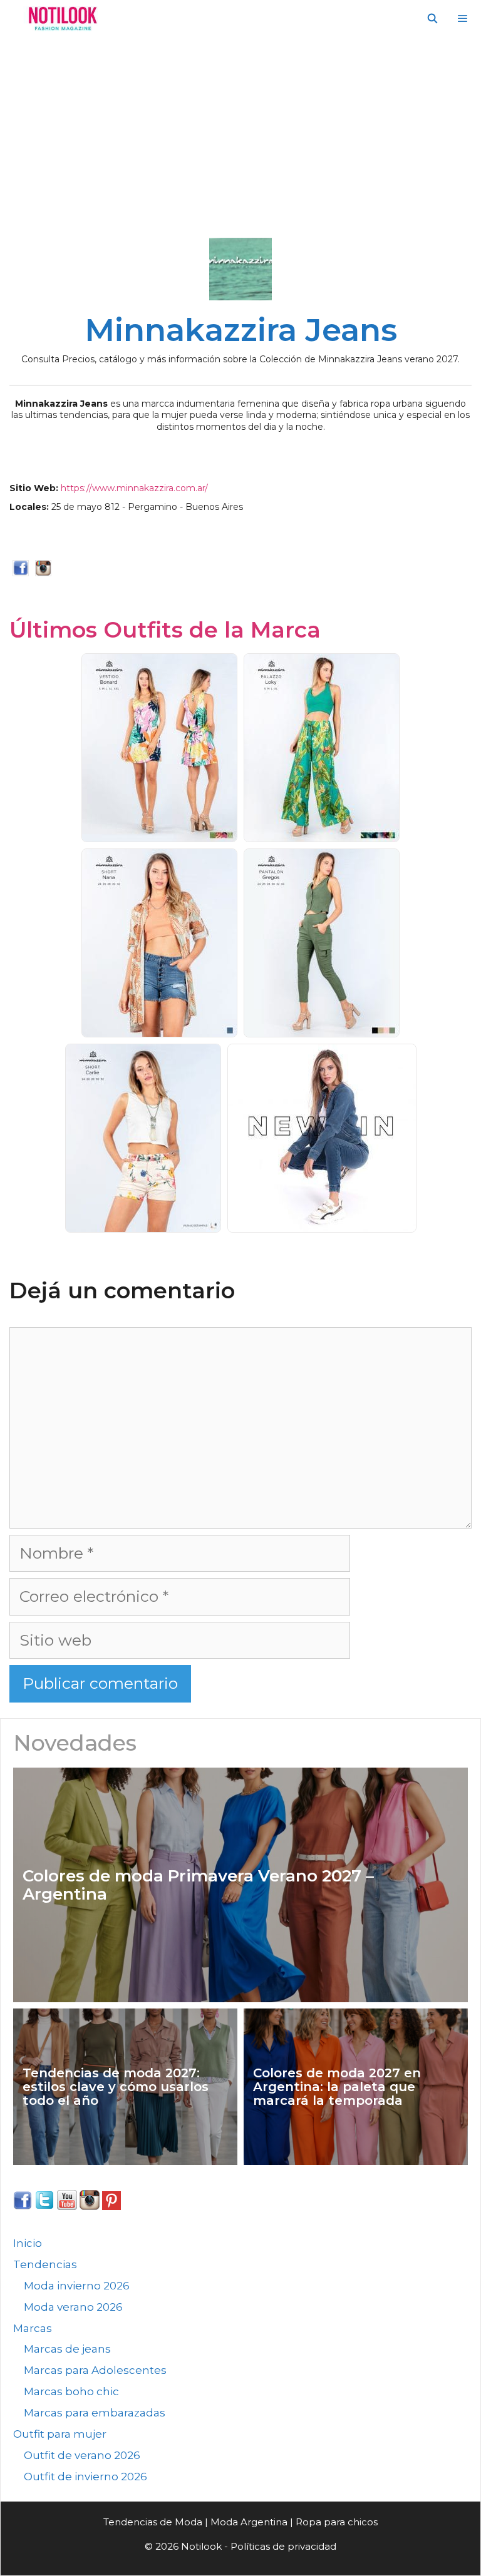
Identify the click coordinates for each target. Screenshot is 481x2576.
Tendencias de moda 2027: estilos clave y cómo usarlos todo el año (116, 2087)
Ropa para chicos (337, 2522)
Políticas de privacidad (283, 2546)
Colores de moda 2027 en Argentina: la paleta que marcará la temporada (337, 2087)
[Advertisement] (240, 131)
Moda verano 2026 (73, 2307)
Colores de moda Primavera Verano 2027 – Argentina (198, 1885)
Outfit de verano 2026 (82, 2455)
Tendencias (45, 2264)
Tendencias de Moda (153, 2522)
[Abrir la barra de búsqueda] (432, 19)
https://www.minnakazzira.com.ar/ (134, 488)
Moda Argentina (249, 2522)
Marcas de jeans (67, 2349)
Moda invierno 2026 (77, 2286)
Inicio (28, 2243)
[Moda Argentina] (60, 19)
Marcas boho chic (71, 2391)
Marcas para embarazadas (95, 2413)
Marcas (33, 2328)
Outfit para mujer (60, 2434)
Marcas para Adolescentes (95, 2370)
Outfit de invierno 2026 (85, 2477)
